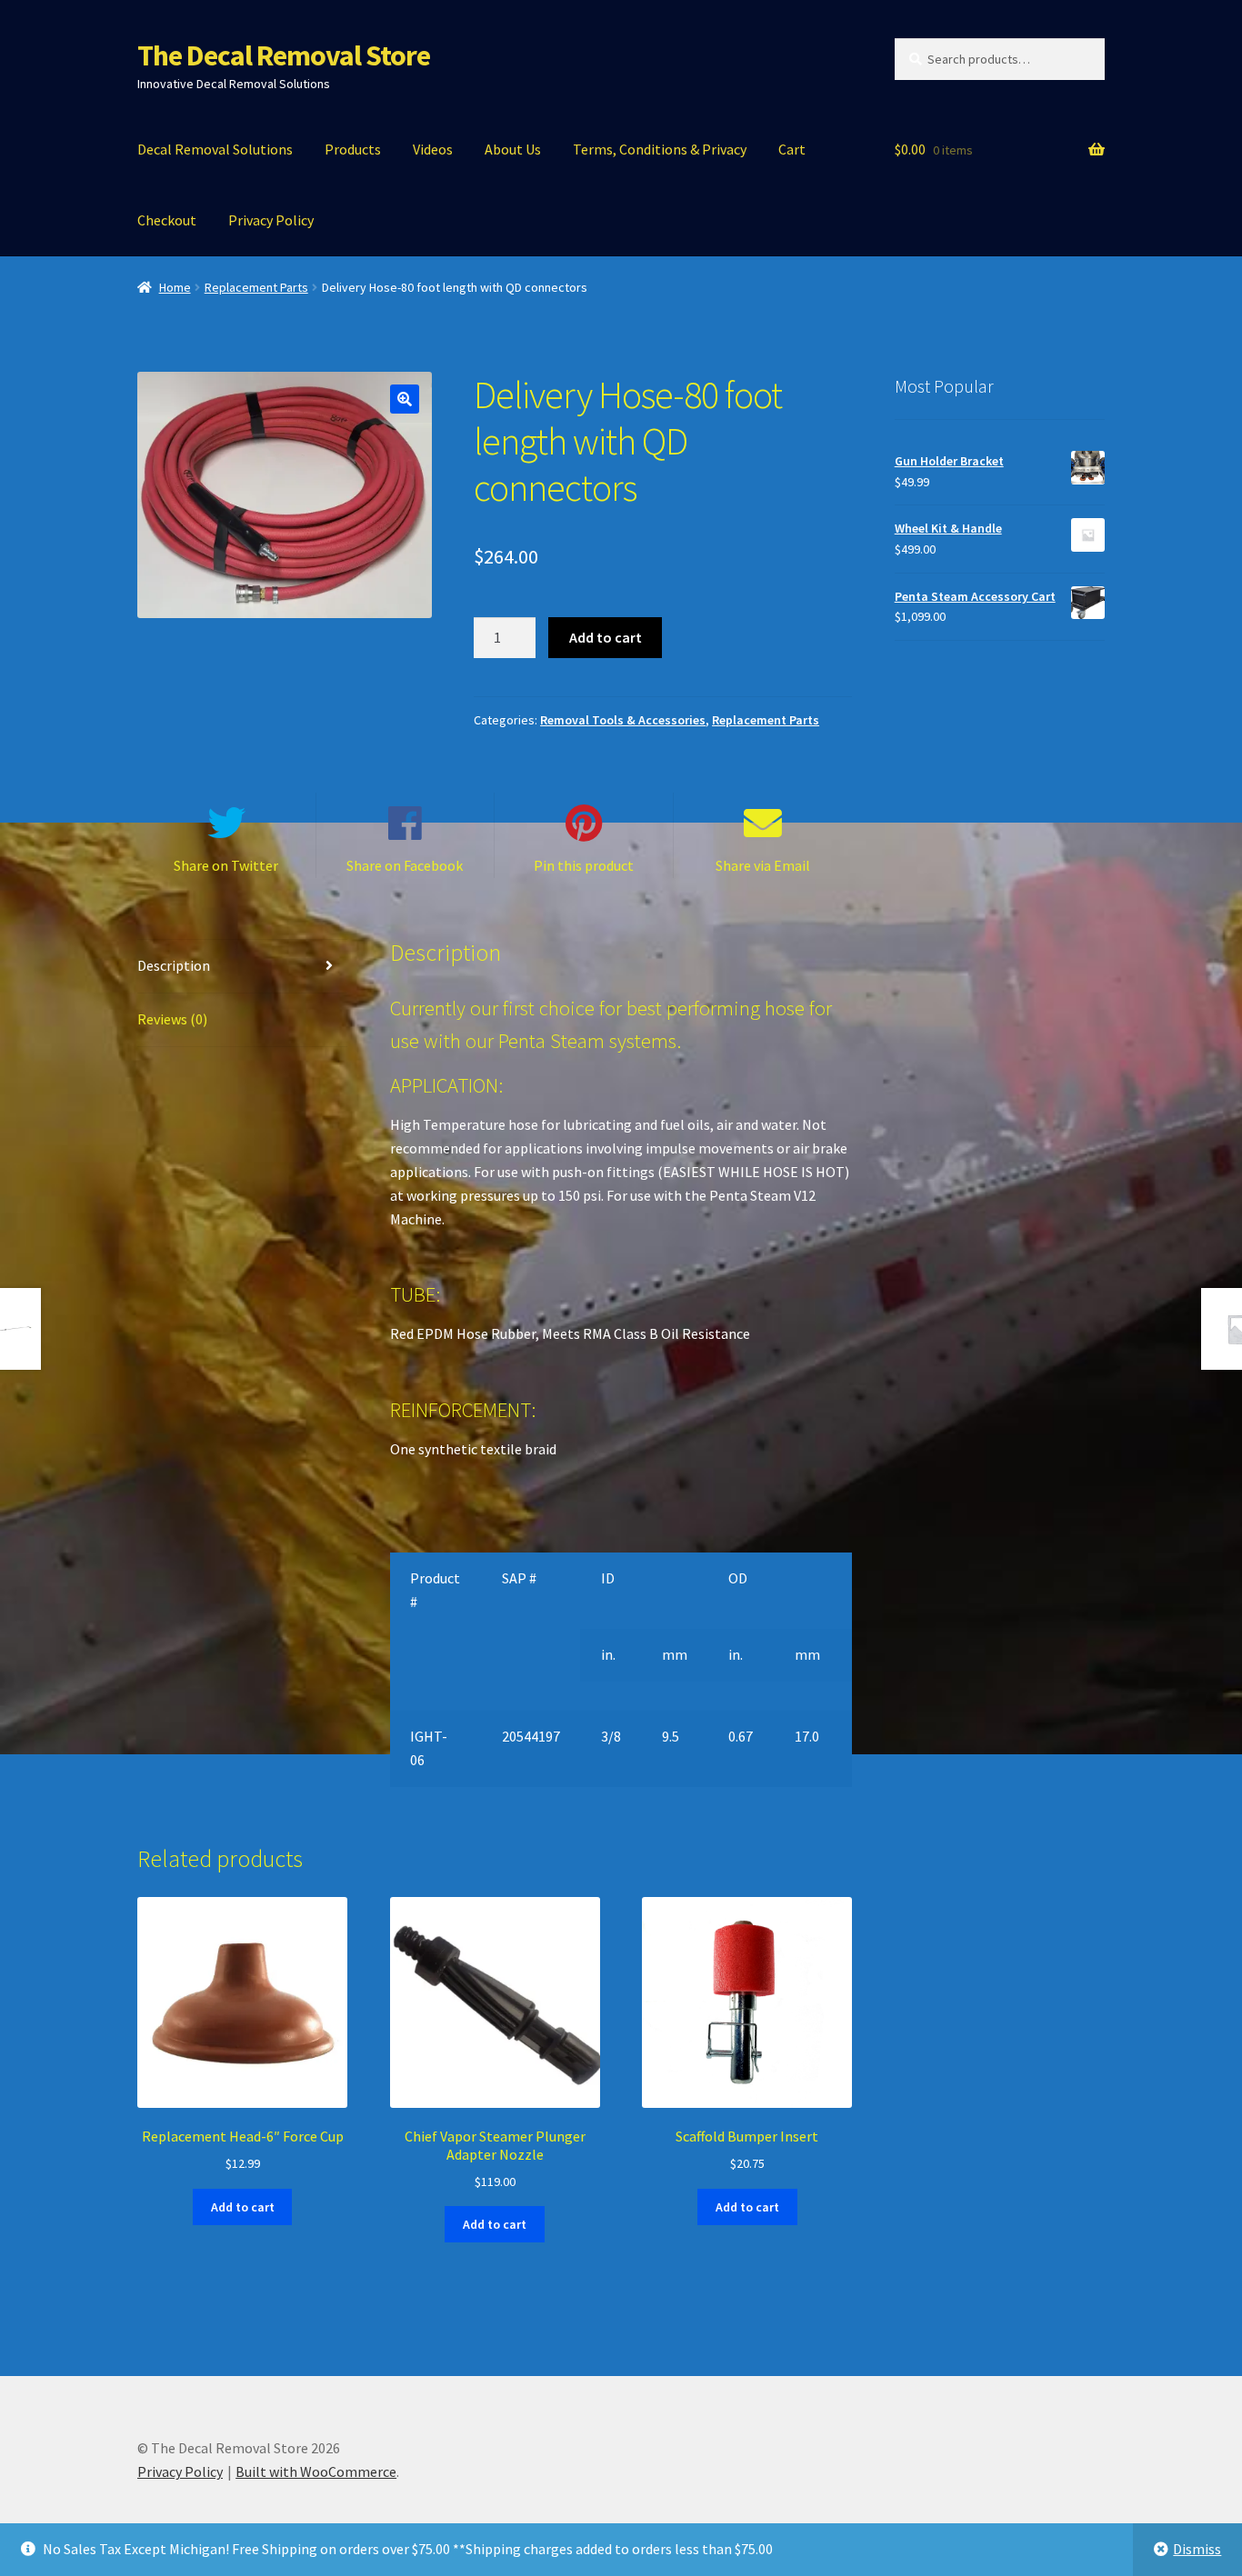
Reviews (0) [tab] (172, 1019)
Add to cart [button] (243, 2207)
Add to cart (606, 637)
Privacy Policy (271, 220)
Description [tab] (174, 965)
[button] (405, 399)
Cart (792, 149)
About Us (513, 149)
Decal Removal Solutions (215, 149)
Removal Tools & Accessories (623, 720)
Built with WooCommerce (316, 2471)
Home (175, 287)
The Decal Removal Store (284, 55)
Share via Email (763, 865)
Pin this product (584, 865)
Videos (433, 149)
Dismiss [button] (1197, 2549)
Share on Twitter (226, 865)
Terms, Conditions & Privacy (660, 149)
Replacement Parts (256, 287)
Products (353, 149)
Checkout (167, 220)
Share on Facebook (405, 865)
